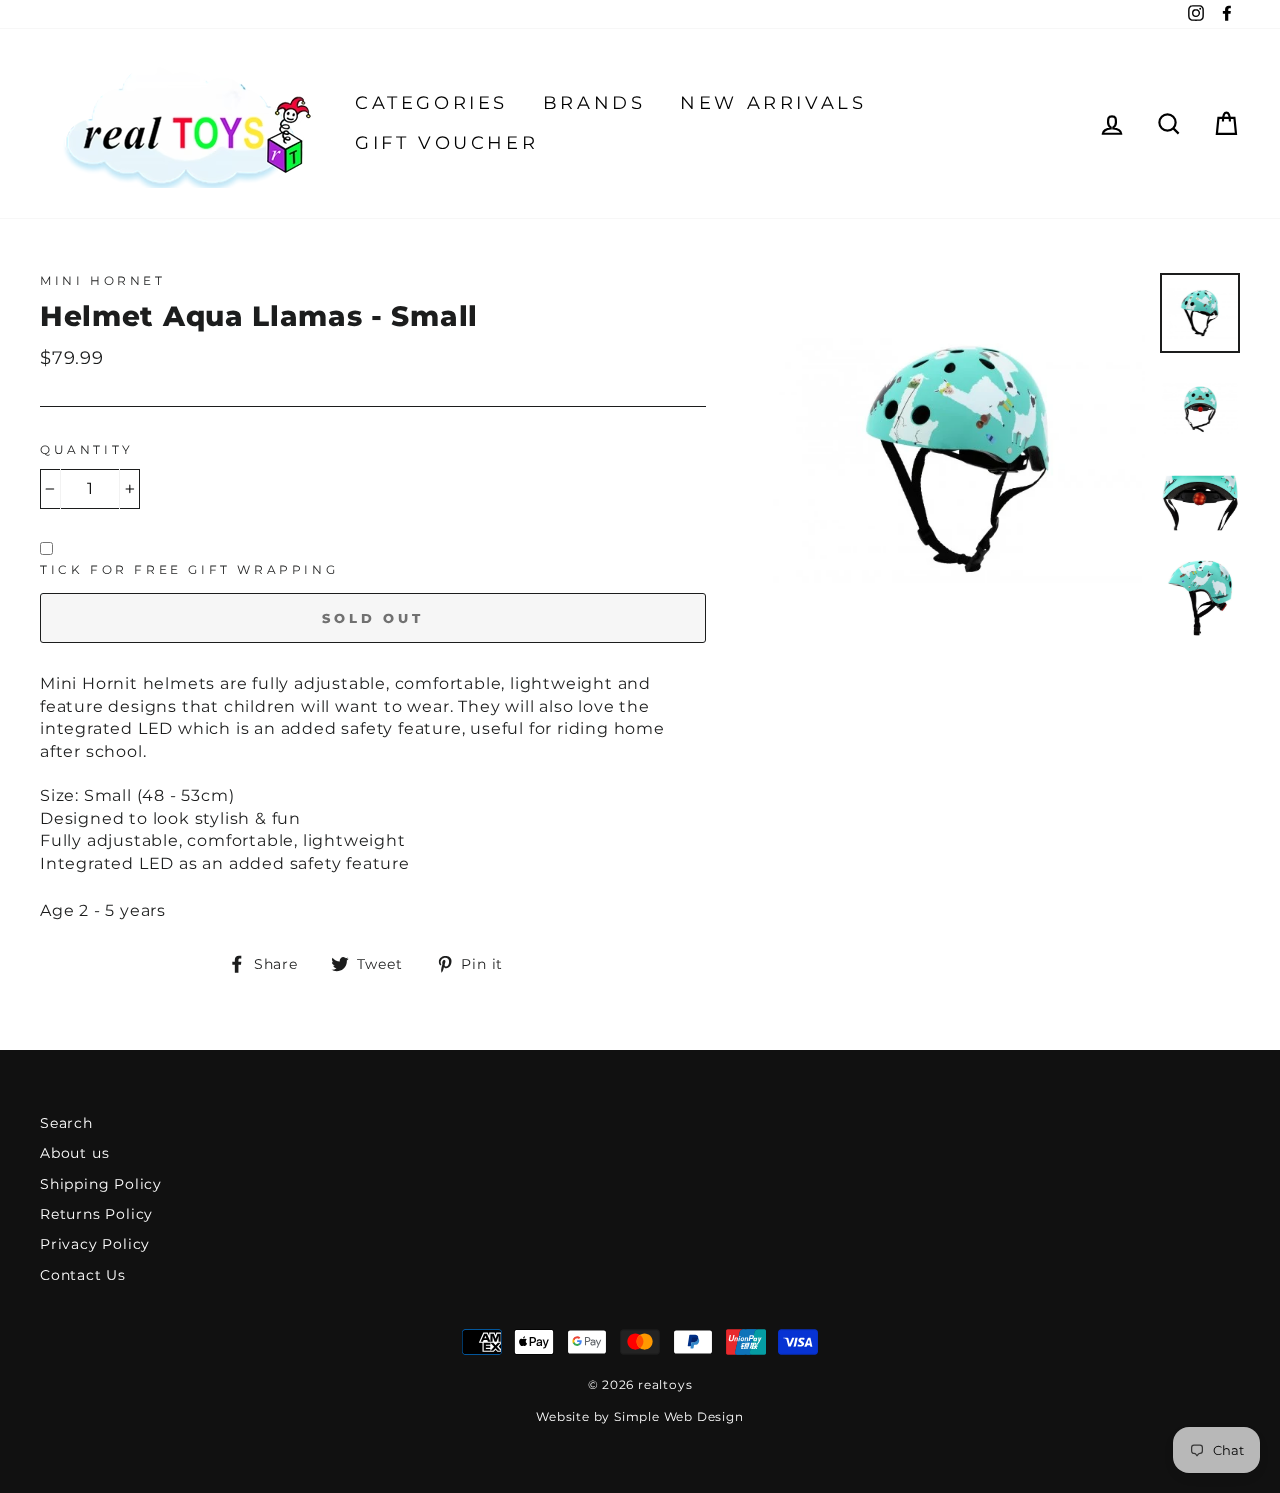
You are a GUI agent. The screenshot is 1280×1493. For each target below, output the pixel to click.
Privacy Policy (95, 1244)
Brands (594, 103)
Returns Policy (96, 1214)
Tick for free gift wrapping (189, 569)
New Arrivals (773, 103)
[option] (959, 459)
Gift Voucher (446, 143)
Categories (431, 103)
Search (66, 1123)
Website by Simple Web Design (639, 1416)
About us (74, 1153)
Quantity (87, 449)
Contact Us (83, 1275)
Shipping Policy (101, 1184)
